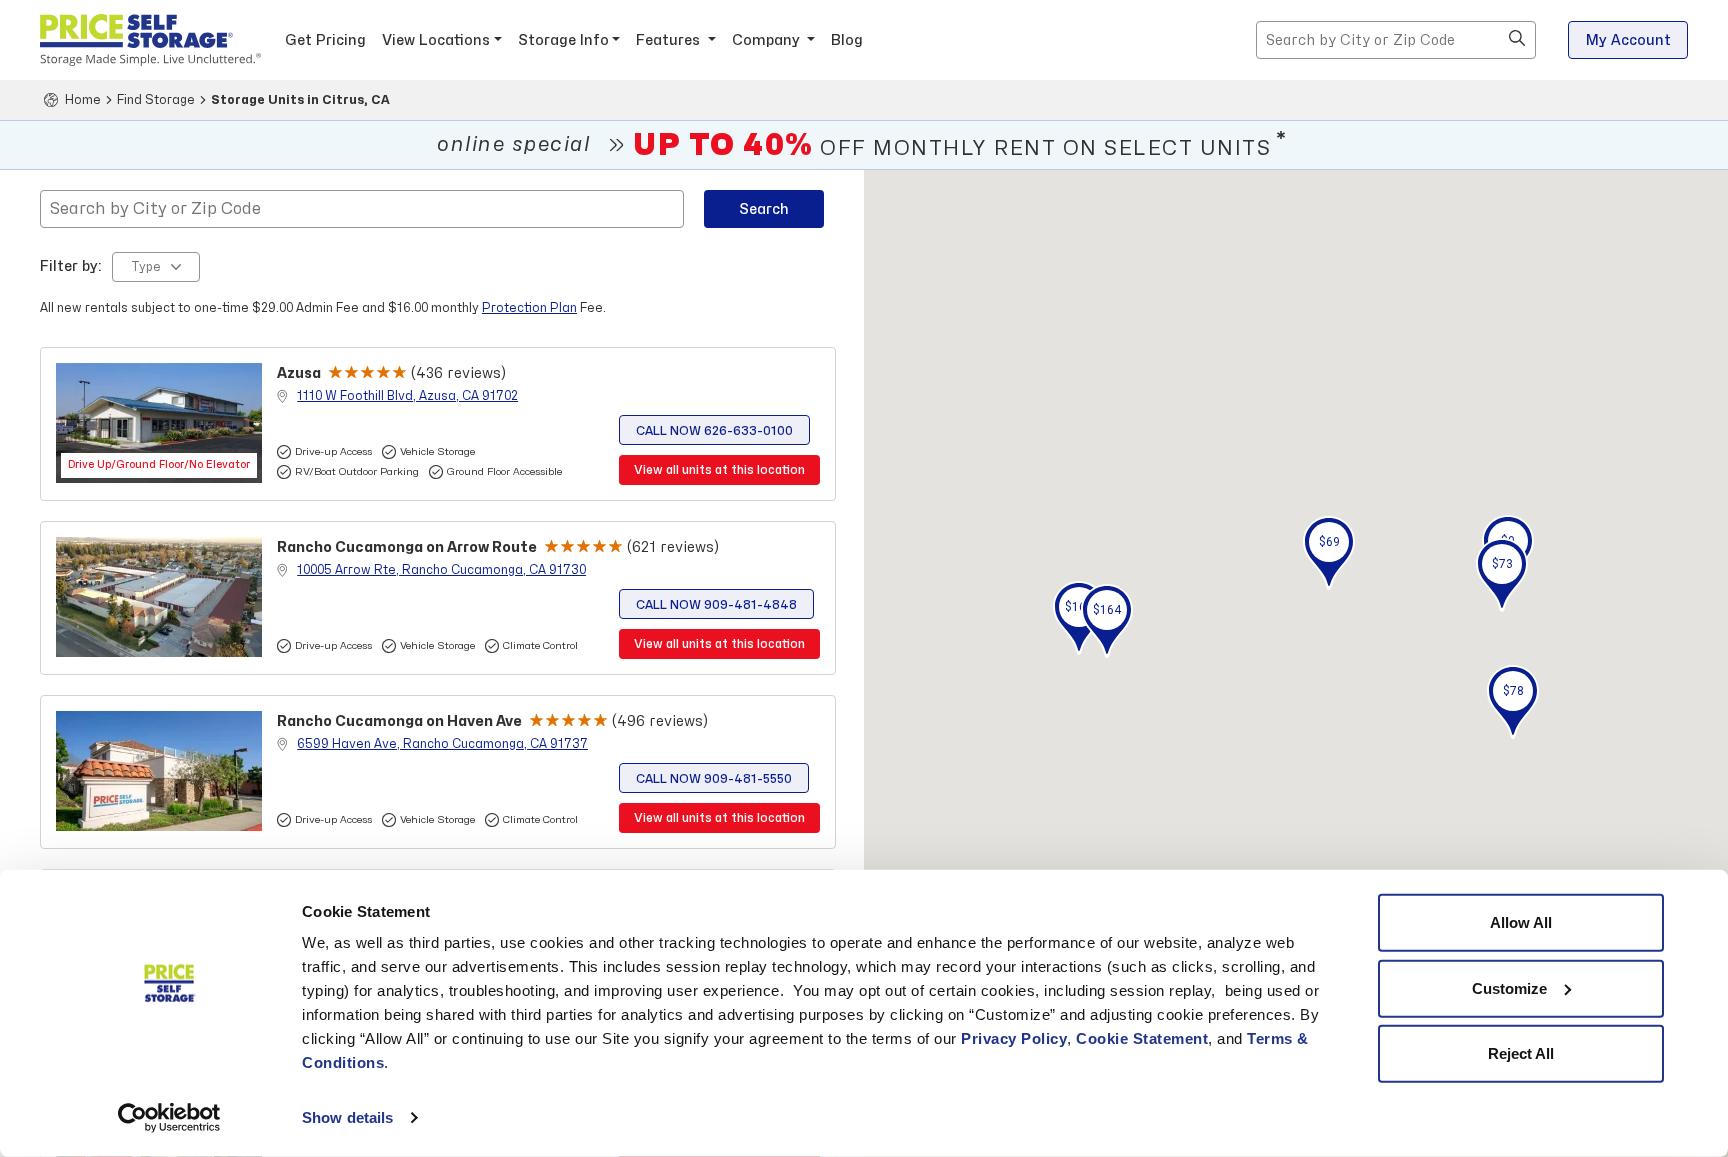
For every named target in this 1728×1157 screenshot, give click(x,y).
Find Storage (156, 100)
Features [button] (670, 40)
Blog (847, 40)
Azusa (299, 373)
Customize (1509, 987)
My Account (1628, 40)
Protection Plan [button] (529, 308)
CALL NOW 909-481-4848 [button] (716, 605)
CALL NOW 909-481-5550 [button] (714, 779)
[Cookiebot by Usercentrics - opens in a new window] (169, 1118)
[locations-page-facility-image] (159, 423)
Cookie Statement (1142, 1038)
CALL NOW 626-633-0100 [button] (714, 431)
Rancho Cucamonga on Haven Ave (399, 721)
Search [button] (764, 209)
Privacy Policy (1014, 1038)
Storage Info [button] (563, 40)
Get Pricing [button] (325, 40)
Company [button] (768, 40)
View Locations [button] (436, 40)
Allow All (1521, 922)
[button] (1517, 40)
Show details (347, 1117)
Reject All (1521, 1053)
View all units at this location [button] (719, 470)
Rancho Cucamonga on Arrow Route (407, 547)
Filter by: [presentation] (71, 266)
